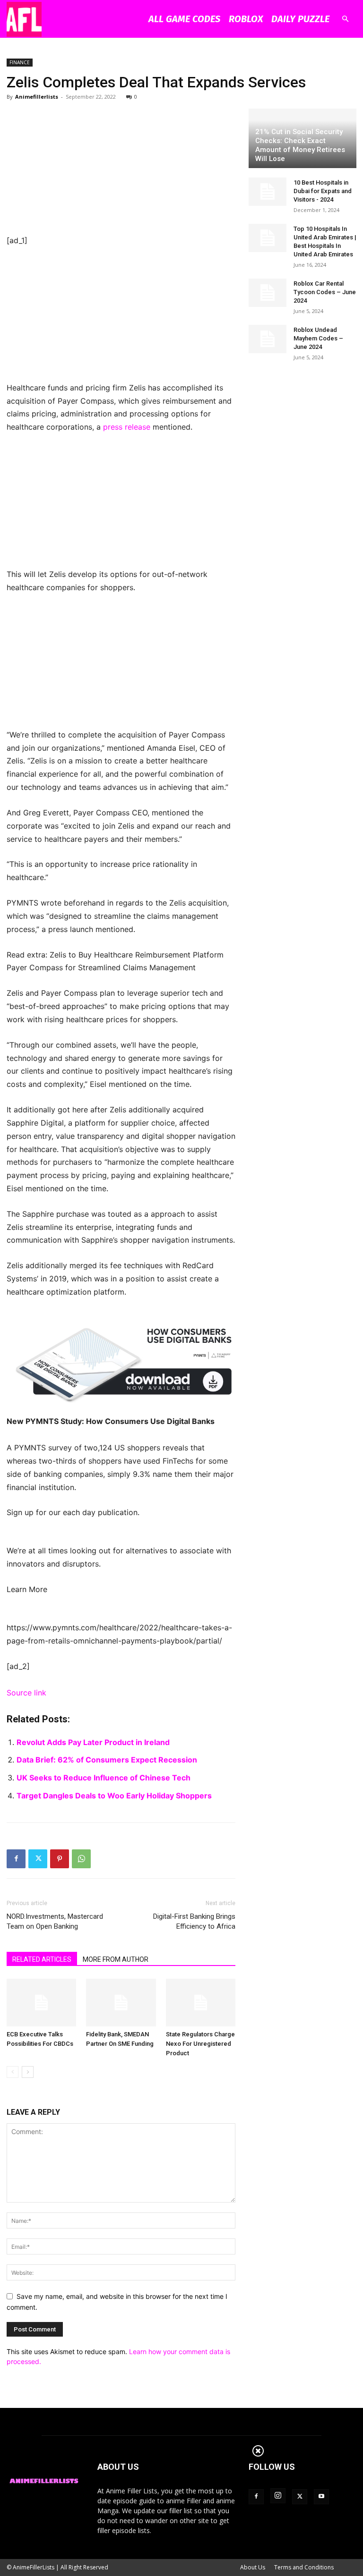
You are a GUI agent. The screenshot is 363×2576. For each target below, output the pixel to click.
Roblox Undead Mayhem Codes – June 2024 (318, 338)
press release (127, 427)
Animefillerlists (37, 97)
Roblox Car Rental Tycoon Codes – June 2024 (325, 292)
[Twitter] (38, 1859)
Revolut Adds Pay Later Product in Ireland (93, 1742)
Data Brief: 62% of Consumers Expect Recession (107, 1760)
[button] (345, 19)
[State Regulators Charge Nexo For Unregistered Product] (201, 2003)
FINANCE (20, 62)
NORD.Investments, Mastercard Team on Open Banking (55, 1921)
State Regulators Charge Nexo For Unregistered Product (200, 2044)
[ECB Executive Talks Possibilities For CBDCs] (41, 2003)
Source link (26, 1693)
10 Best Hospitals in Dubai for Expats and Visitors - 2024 (323, 191)
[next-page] (28, 2072)
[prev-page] (13, 2072)
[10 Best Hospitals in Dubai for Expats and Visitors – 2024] (268, 192)
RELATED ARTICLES (42, 1959)
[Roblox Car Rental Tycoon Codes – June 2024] (268, 293)
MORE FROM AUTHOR (116, 1959)
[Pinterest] (60, 1859)
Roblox (246, 19)
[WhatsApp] (81, 1859)
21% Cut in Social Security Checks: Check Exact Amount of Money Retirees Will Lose (300, 145)
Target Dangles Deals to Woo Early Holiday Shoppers (114, 1796)
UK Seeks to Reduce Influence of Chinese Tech (104, 1778)
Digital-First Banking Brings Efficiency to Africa (194, 1921)
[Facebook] (16, 1859)
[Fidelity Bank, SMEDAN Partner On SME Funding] (121, 2003)
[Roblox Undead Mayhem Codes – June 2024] (268, 339)
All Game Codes (184, 19)
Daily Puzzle (300, 19)
